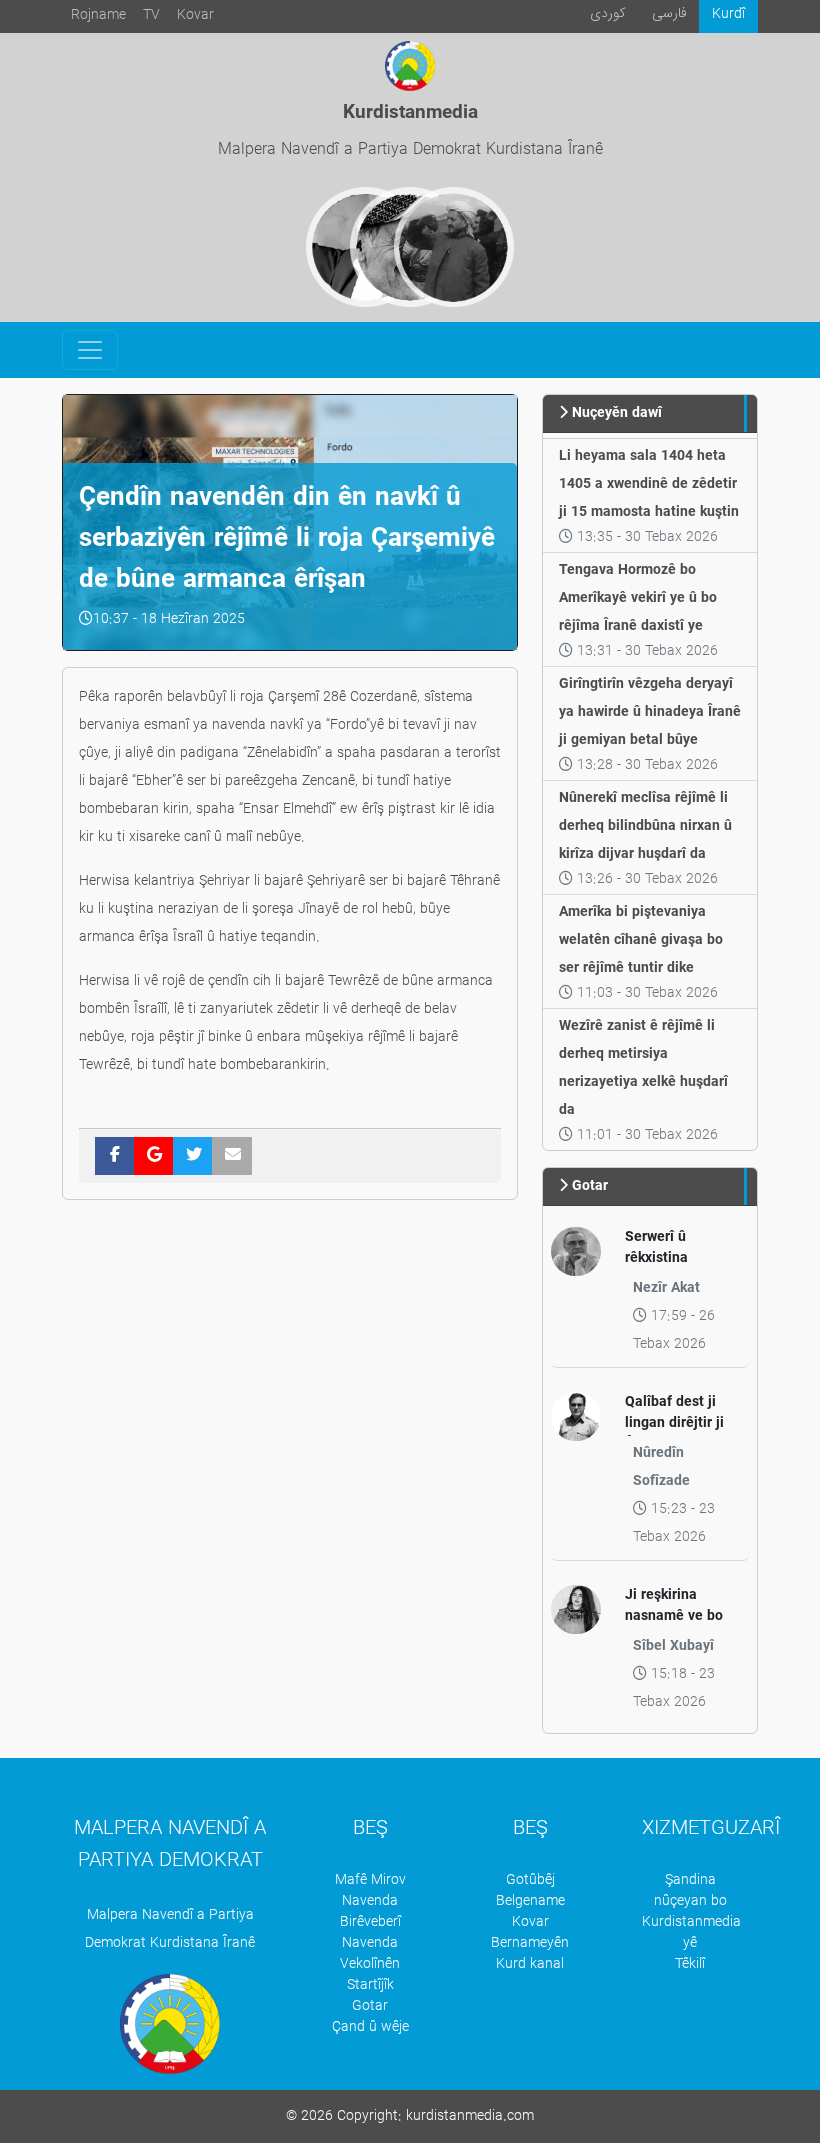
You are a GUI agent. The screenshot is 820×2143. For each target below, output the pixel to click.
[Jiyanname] (454, 247)
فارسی (669, 13)
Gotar (370, 2006)
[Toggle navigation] (90, 350)
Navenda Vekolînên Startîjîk (370, 1964)
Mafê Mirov (370, 1880)
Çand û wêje (370, 2027)
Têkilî (690, 1964)
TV (151, 15)
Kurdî (728, 14)
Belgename (530, 1901)
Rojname (98, 15)
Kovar (195, 15)
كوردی (608, 13)
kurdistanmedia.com (470, 2116)
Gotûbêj (530, 1880)
